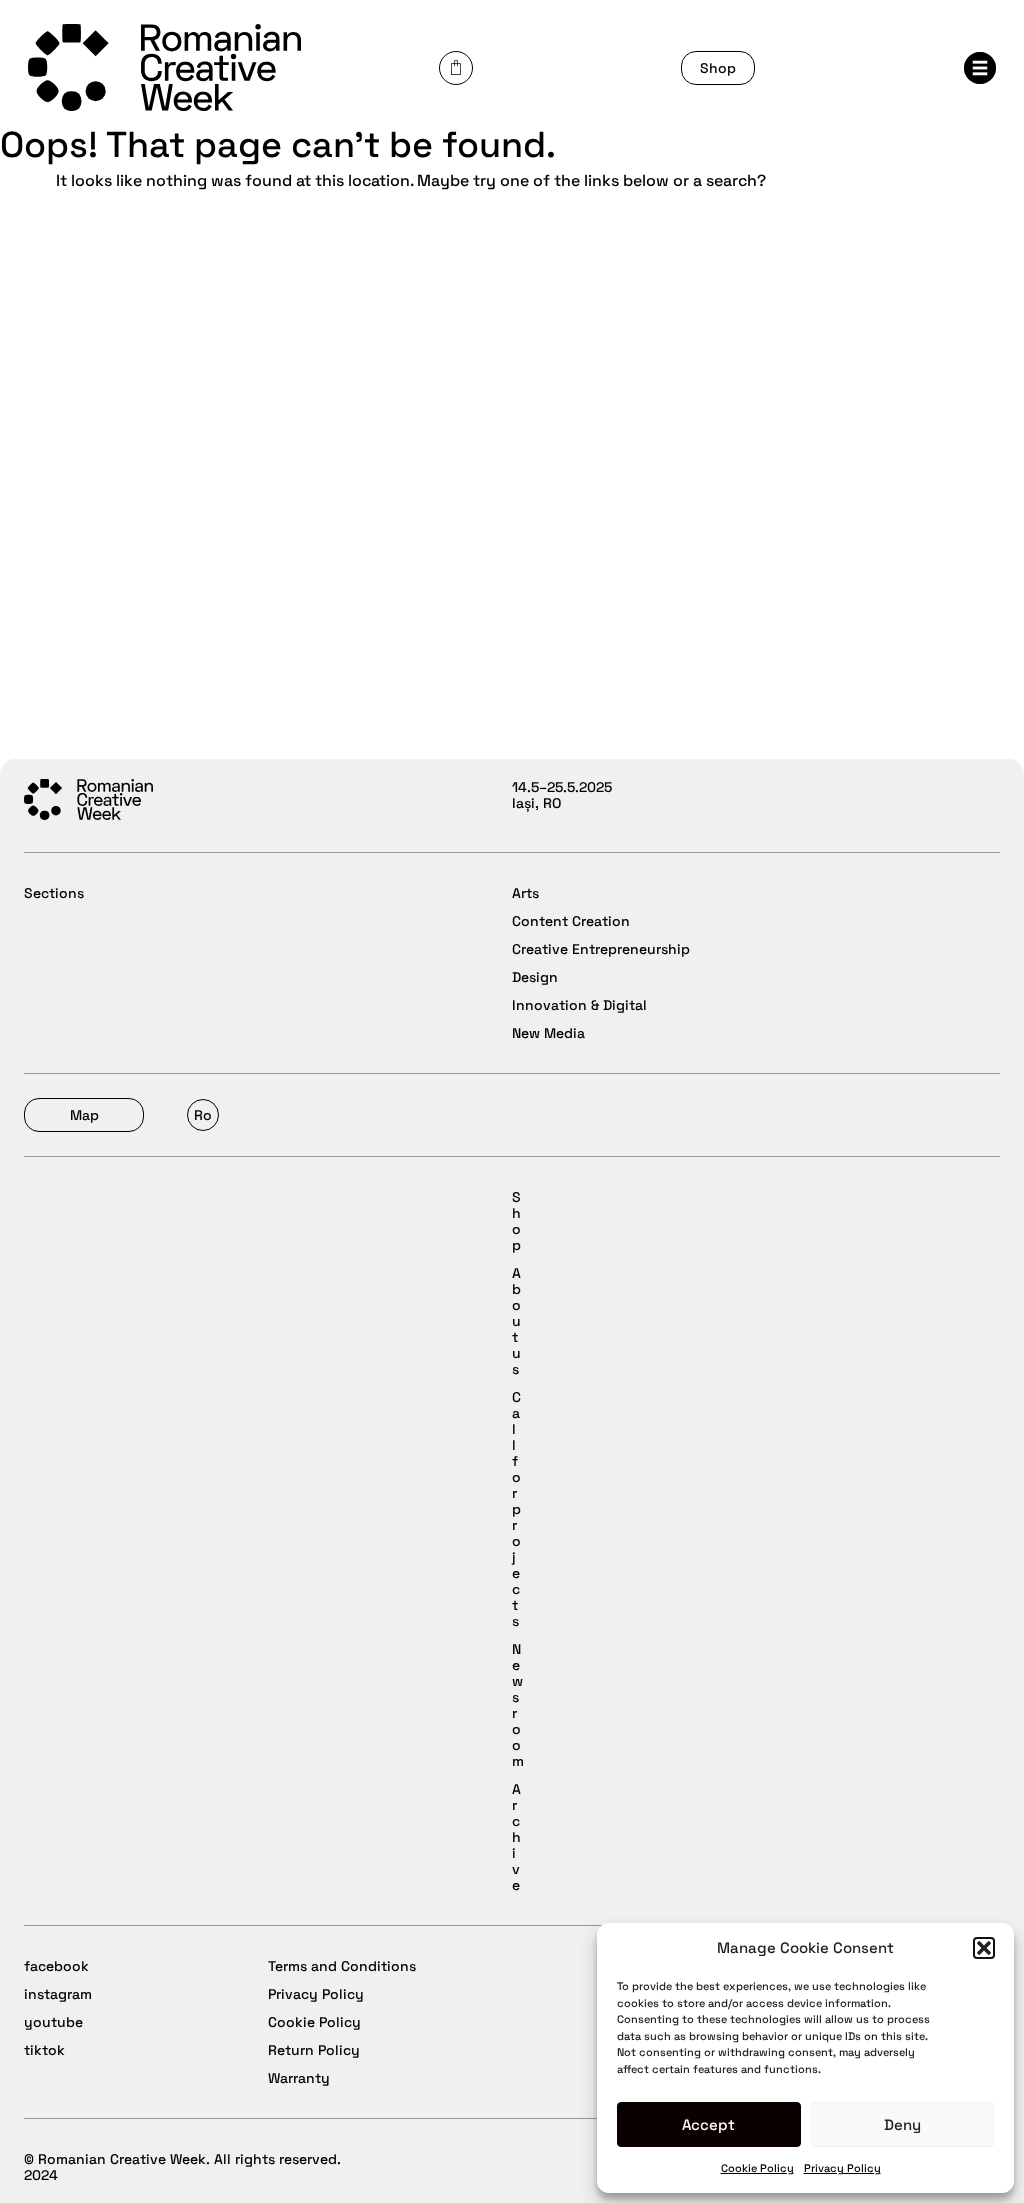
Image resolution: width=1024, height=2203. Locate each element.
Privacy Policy (842, 2168)
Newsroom (518, 1705)
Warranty (299, 2078)
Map (84, 1115)
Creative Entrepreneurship (601, 949)
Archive (516, 1837)
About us (516, 1321)
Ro (203, 1115)
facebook (56, 1966)
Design (535, 977)
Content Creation (571, 921)
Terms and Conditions (342, 1966)
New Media (548, 1033)
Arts (525, 893)
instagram (58, 1994)
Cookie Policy (757, 2168)
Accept (708, 2124)
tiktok (44, 2050)
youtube (53, 2022)
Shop (718, 68)
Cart (456, 68)
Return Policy (314, 2050)
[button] (984, 1948)
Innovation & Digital (579, 1005)
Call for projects (516, 1509)
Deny (902, 2124)
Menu (986, 74)
